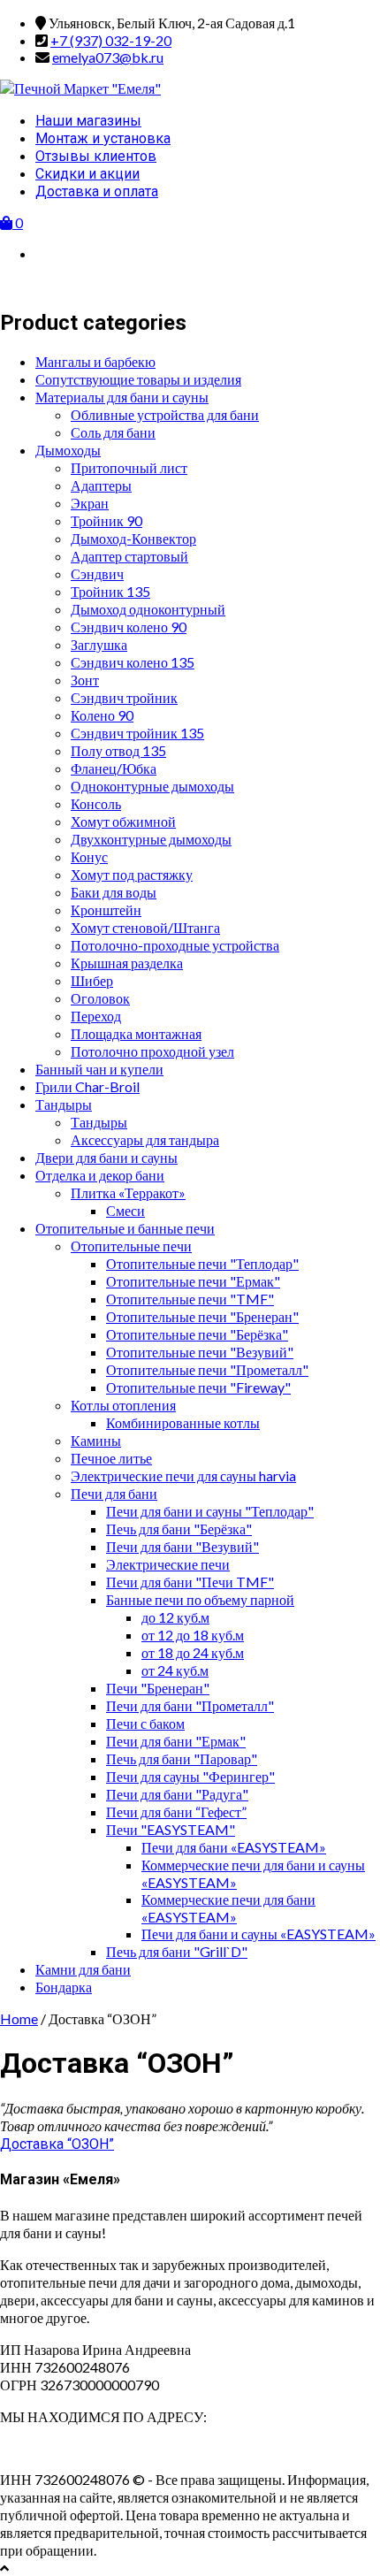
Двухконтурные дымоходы (151, 839)
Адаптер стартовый (129, 556)
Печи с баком (145, 1723)
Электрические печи (168, 1564)
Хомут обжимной (123, 821)
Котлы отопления (123, 1405)
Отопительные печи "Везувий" (200, 1352)
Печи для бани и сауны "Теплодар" (210, 1511)
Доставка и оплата (97, 191)
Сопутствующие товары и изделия (138, 379)
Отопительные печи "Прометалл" (207, 1369)
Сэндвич (97, 573)
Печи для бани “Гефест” (176, 1812)
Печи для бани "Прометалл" (190, 1705)
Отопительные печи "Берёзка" (197, 1334)
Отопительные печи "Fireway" (198, 1387)
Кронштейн (106, 910)
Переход (96, 1016)
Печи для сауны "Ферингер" (190, 1776)
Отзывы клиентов (96, 156)
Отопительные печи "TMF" (190, 1299)
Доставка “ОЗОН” (57, 2144)
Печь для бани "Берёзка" (179, 1529)
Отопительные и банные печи (125, 1228)
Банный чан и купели (99, 1069)
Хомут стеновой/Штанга (145, 927)
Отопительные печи (131, 1246)
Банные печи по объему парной (200, 1599)
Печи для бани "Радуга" (177, 1794)
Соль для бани (113, 432)
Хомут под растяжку (132, 874)
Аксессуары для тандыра (145, 1139)
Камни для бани (83, 1969)
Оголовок (100, 998)
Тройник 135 (110, 591)
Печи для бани (114, 1493)
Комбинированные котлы (183, 1422)
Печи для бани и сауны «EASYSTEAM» (258, 1934)
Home (19, 2018)
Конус (89, 856)
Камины (96, 1440)
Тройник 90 (106, 520)
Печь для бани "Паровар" (182, 1758)
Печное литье (111, 1458)
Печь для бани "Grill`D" (177, 1951)
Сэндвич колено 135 (133, 662)
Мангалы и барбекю (95, 361)
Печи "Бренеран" (158, 1688)
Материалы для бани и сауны (122, 397)
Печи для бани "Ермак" (176, 1741)
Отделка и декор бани (100, 1175)
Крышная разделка (127, 963)
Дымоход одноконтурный (148, 609)
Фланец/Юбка (114, 768)
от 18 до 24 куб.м (193, 1652)
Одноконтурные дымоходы (152, 786)
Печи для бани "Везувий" (182, 1546)
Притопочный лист (129, 467)
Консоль (96, 803)
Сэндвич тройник (124, 697)
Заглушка (99, 644)
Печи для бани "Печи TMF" (190, 1582)
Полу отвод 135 (118, 750)
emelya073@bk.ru (108, 57)
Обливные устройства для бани (165, 414)
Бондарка (64, 1987)
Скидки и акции (87, 174)
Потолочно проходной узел (152, 1051)
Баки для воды (114, 892)
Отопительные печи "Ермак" (193, 1281)
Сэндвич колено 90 (129, 627)
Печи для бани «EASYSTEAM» (234, 1847)
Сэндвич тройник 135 (137, 733)
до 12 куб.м (175, 1617)
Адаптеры (101, 485)
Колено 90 (102, 715)
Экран (90, 503)
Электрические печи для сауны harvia (183, 1475)
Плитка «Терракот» (128, 1192)
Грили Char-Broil (87, 1086)
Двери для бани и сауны (106, 1157)
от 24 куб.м (175, 1670)
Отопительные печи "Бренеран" (202, 1316)
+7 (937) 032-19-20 (111, 40)
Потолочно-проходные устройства (175, 945)
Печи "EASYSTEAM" (171, 1829)
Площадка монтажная (136, 1033)
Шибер (92, 980)
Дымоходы (68, 450)
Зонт (85, 680)
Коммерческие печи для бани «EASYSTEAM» (228, 1908)
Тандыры (64, 1104)
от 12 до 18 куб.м (193, 1635)
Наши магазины (88, 121)
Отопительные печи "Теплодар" (202, 1263)
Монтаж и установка (103, 138)
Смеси (125, 1210)
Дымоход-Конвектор (133, 538)
